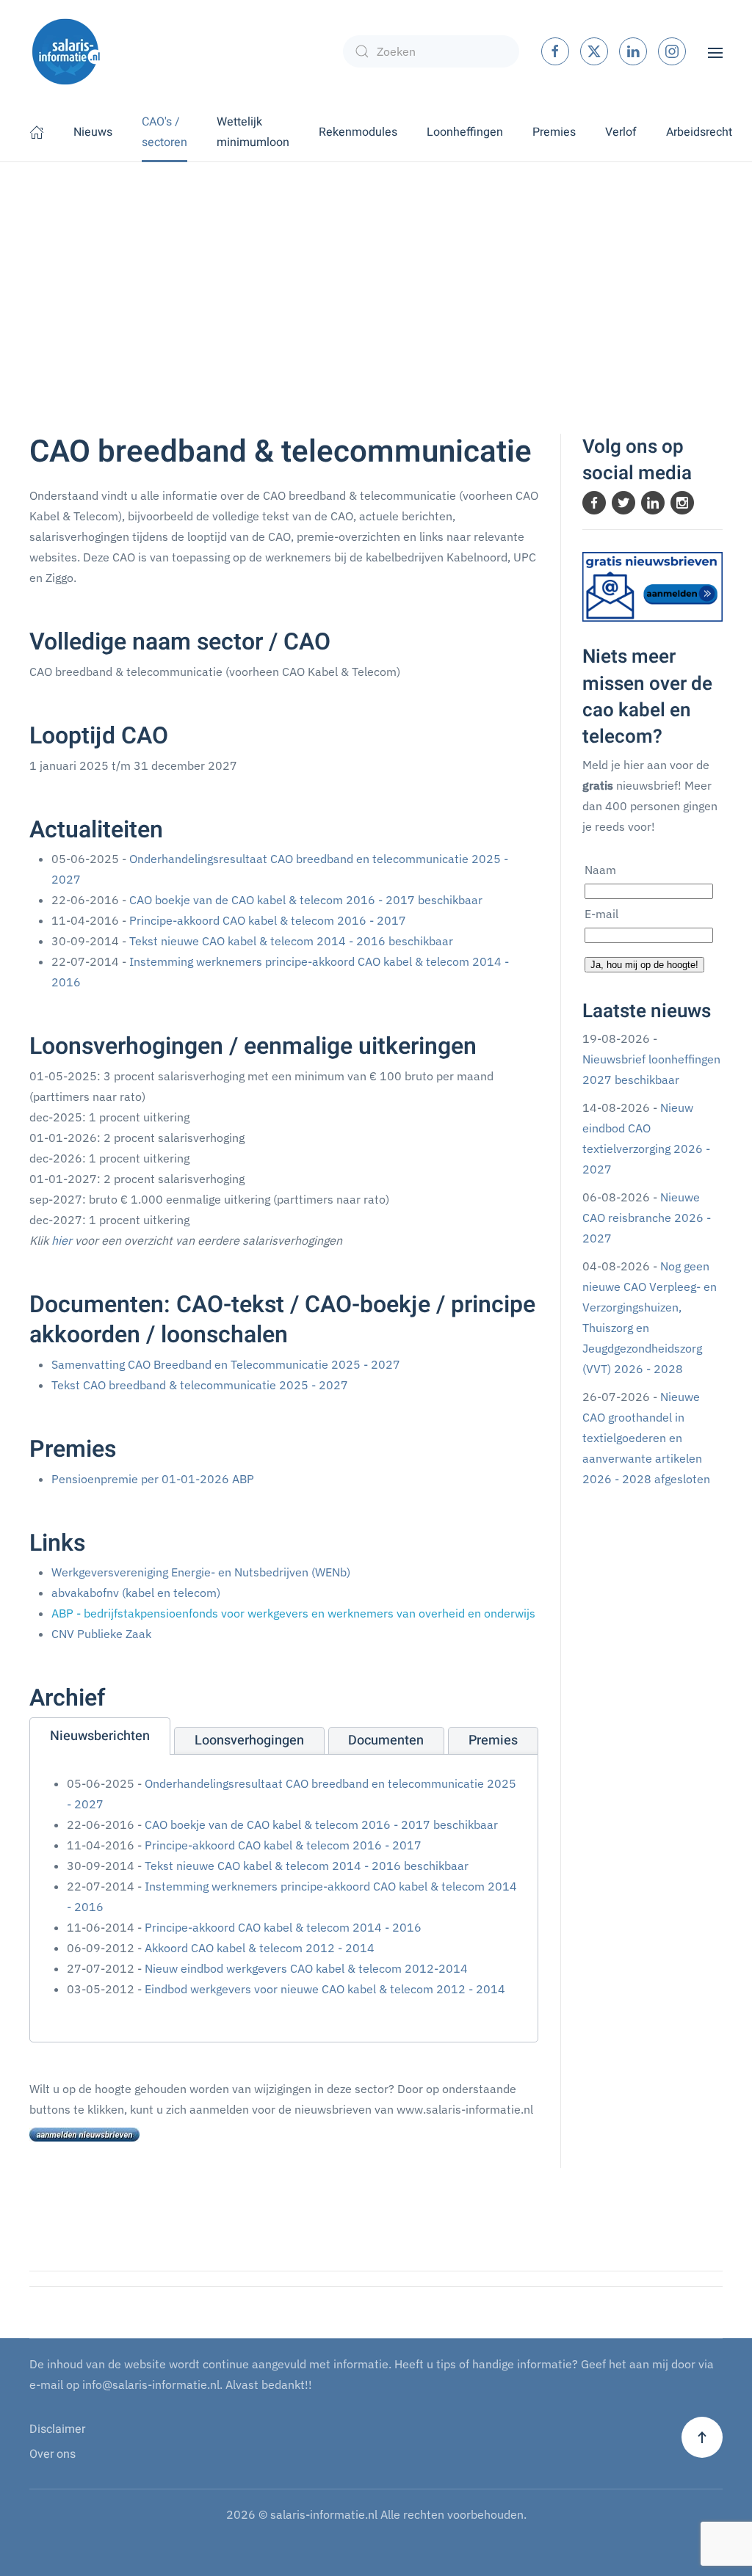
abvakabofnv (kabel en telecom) (136, 1593)
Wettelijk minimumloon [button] (253, 132)
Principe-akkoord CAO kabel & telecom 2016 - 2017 (268, 920)
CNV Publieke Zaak (101, 1634)
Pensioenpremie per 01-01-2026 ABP (153, 1479)
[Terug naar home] (66, 51)
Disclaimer (57, 2429)
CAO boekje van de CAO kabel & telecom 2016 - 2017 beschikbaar (306, 900)
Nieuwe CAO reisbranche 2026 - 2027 (647, 1218)
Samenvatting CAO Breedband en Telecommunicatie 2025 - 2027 (226, 1364)
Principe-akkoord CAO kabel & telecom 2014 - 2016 (283, 1927)
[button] (715, 51)
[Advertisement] (376, 272)
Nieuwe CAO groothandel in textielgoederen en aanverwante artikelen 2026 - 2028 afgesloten (646, 1438)
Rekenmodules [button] (358, 132)
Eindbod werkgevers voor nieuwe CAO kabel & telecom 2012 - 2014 (325, 1989)
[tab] (100, 1736)
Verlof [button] (621, 132)
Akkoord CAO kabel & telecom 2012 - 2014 (260, 1948)
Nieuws (93, 132)
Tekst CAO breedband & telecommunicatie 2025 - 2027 (200, 1385)
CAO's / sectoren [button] (164, 132)
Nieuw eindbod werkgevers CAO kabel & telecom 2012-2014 (306, 1968)
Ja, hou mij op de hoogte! (644, 965)
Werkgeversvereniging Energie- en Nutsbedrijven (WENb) (201, 1572)
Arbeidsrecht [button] (699, 132)
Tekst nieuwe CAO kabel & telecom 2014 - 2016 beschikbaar (291, 941)
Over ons (53, 2454)
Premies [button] (554, 132)
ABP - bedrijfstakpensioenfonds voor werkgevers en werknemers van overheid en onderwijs (293, 1613)
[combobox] (431, 51)
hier (62, 1240)
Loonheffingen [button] (465, 132)
